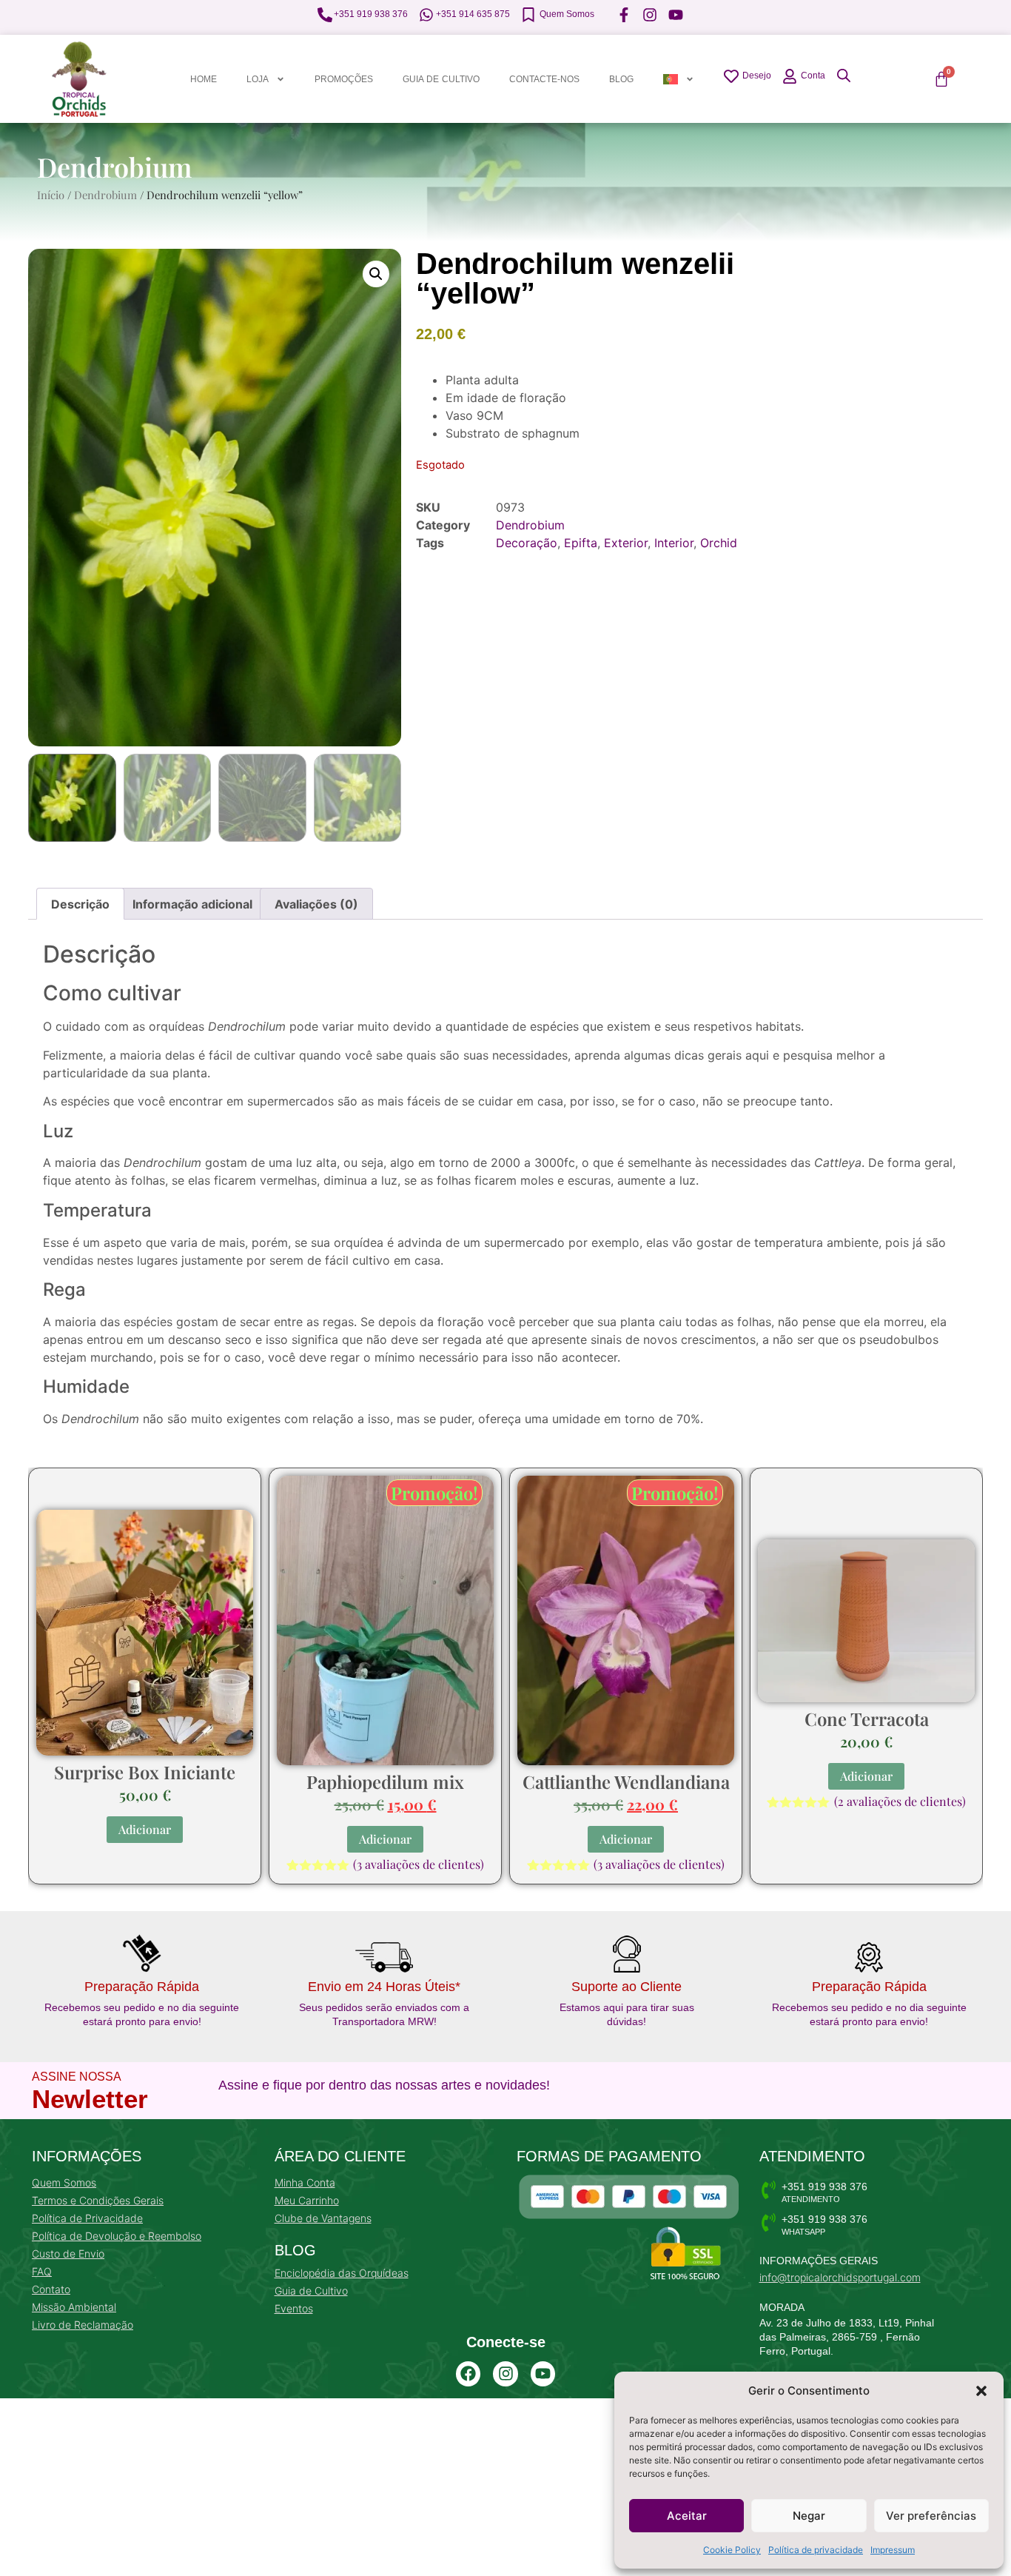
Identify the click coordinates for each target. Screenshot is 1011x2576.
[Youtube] (543, 2374)
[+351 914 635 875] (426, 15)
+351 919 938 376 (371, 14)
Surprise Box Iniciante (145, 1772)
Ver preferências (931, 2516)
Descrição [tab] (80, 904)
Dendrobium (114, 167)
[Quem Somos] (528, 15)
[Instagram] (505, 2374)
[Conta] (790, 76)
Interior (674, 543)
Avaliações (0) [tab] (316, 904)
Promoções (344, 79)
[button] (981, 2391)
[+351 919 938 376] (325, 15)
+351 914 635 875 (473, 14)
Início (51, 195)
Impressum (893, 2550)
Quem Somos (567, 14)
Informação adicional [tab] (192, 904)
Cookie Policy (732, 2550)
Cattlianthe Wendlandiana (626, 1782)
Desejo (757, 76)
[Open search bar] (844, 75)
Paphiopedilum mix (385, 1782)
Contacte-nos (544, 79)
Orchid (719, 543)
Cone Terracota (867, 1719)
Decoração (527, 543)
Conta (813, 76)
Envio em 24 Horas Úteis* (384, 1987)
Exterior (626, 543)
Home (204, 79)
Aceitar (687, 2516)
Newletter (90, 2099)
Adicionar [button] (145, 1829)
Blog (621, 79)
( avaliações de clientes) (419, 1864)
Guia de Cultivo (441, 79)
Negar (809, 2516)
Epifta (581, 543)
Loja (258, 79)
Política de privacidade (816, 2550)
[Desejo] (731, 76)
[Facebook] (468, 2374)
